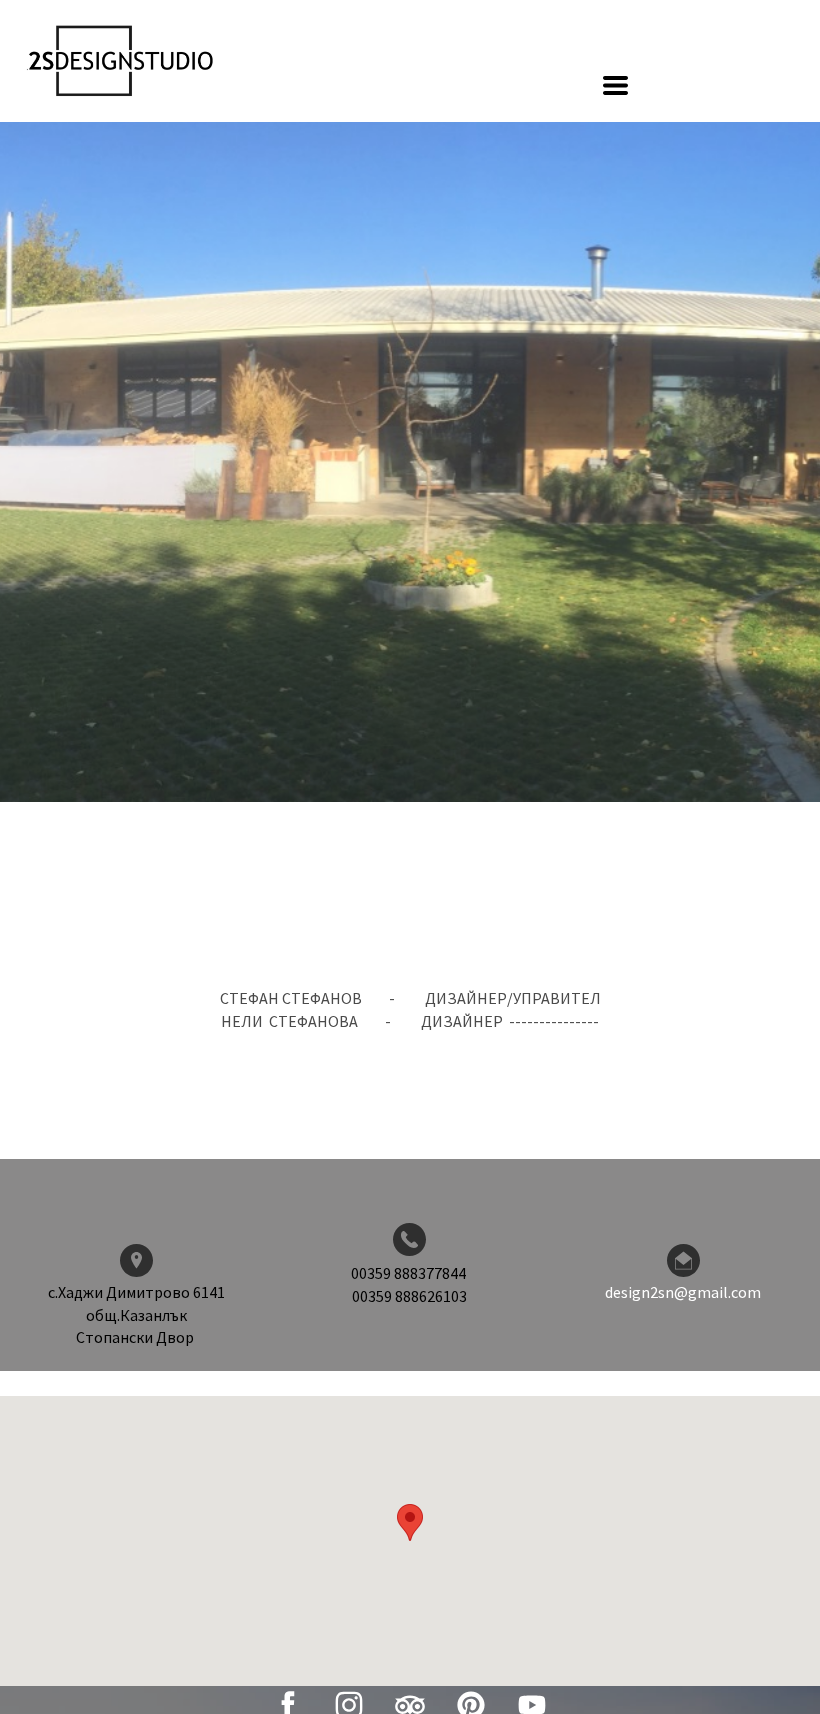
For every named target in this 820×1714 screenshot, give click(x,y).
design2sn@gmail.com (683, 1292)
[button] (615, 85)
